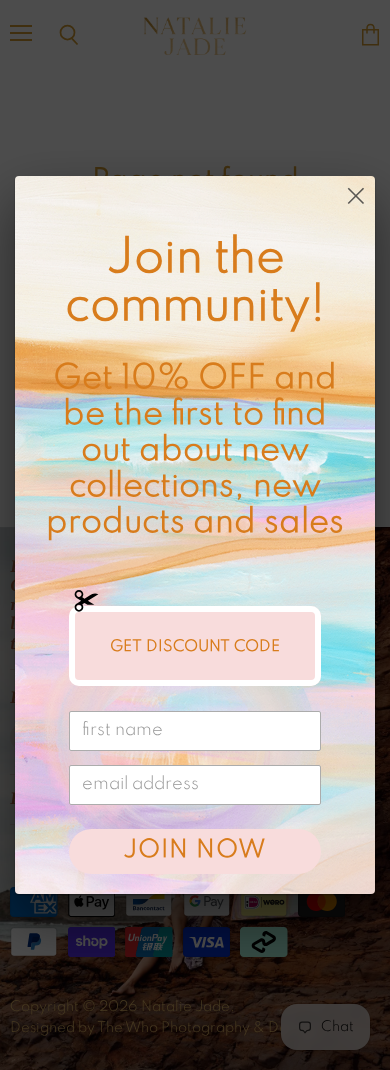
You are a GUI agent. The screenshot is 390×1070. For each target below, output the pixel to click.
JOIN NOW (195, 850)
